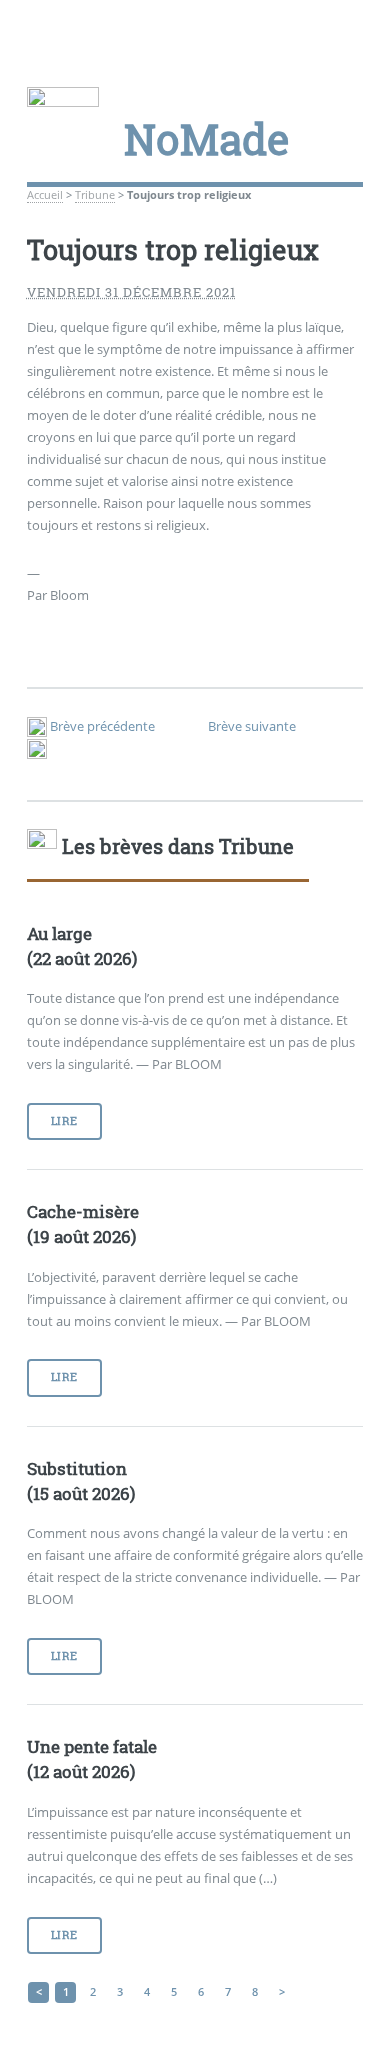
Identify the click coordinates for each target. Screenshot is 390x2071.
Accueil (45, 195)
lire (64, 1121)
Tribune (95, 195)
